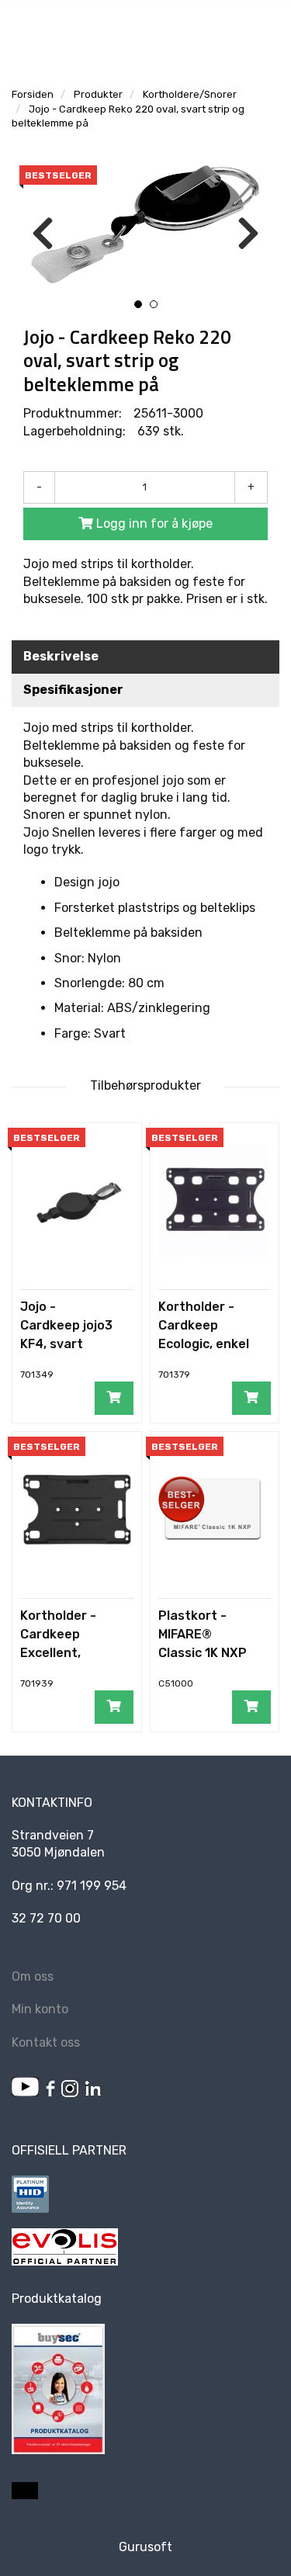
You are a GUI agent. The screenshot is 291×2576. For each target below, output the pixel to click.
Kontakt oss (46, 2042)
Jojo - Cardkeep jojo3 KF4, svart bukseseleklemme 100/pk (66, 1344)
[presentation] (43, 234)
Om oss (33, 1976)
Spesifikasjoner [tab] (73, 690)
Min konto (40, 2009)
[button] (138, 304)
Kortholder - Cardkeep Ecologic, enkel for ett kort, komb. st (204, 1344)
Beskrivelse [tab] (61, 656)
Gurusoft (145, 2547)
